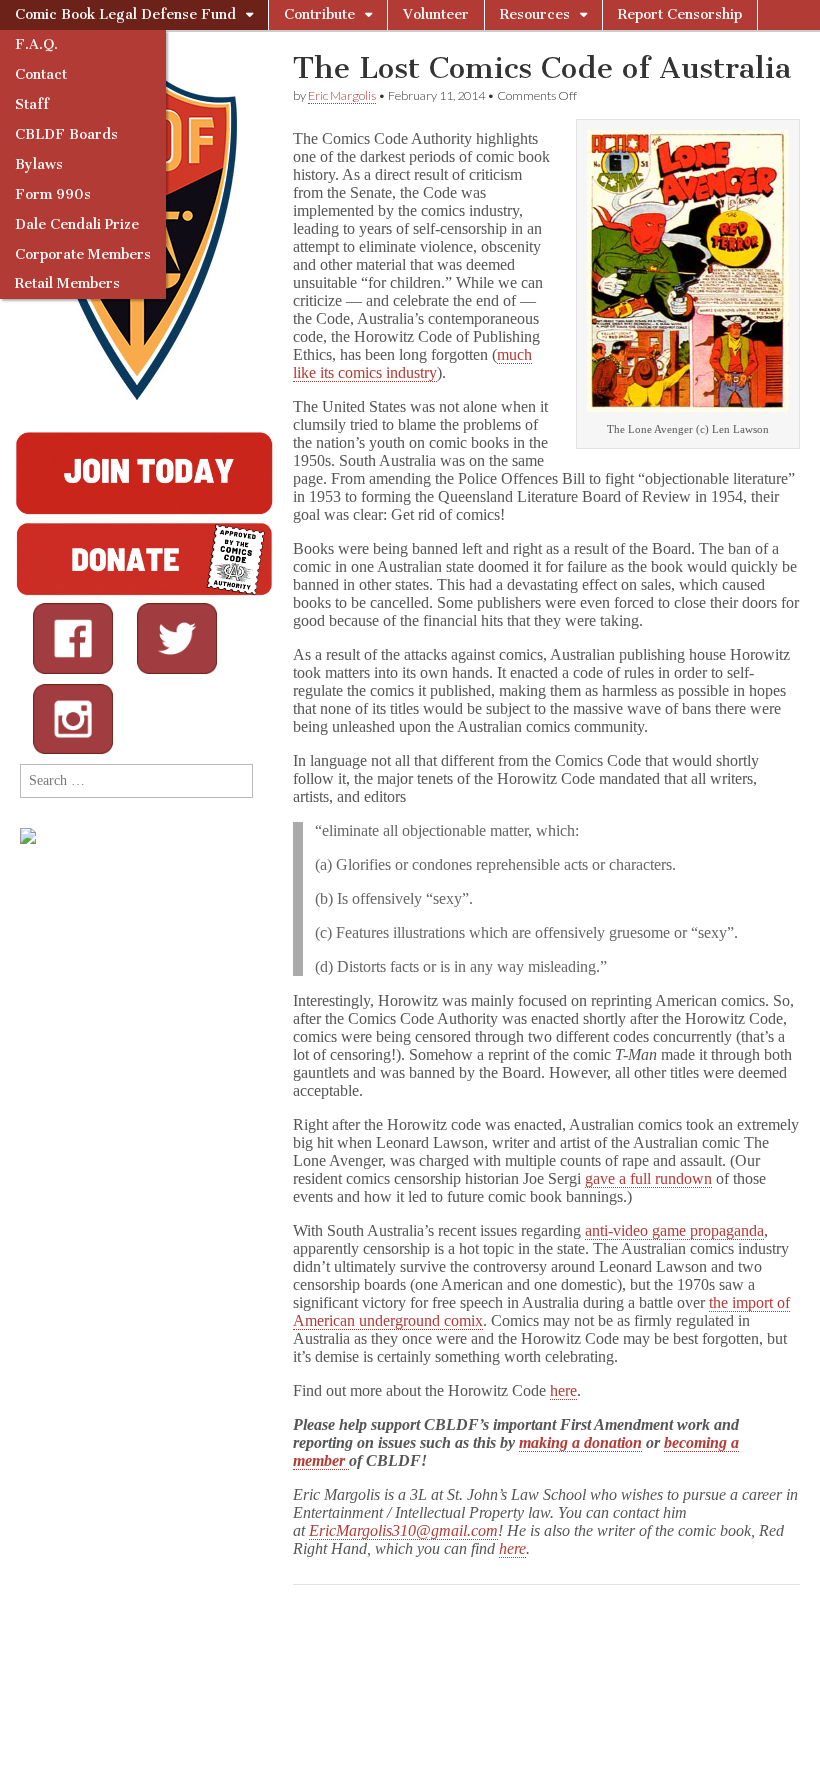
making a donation (580, 1442)
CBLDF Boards (66, 134)
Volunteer (436, 14)
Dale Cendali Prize (77, 224)
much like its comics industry (412, 363)
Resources (535, 14)
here (563, 1390)
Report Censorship (680, 14)
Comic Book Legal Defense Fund (125, 14)
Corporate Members (83, 254)
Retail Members (67, 283)
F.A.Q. (36, 44)
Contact (41, 74)
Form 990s (53, 194)
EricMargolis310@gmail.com (403, 1530)
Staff (32, 104)
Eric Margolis (342, 95)
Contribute (319, 14)
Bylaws (39, 164)
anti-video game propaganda (674, 1230)
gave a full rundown (648, 1178)
